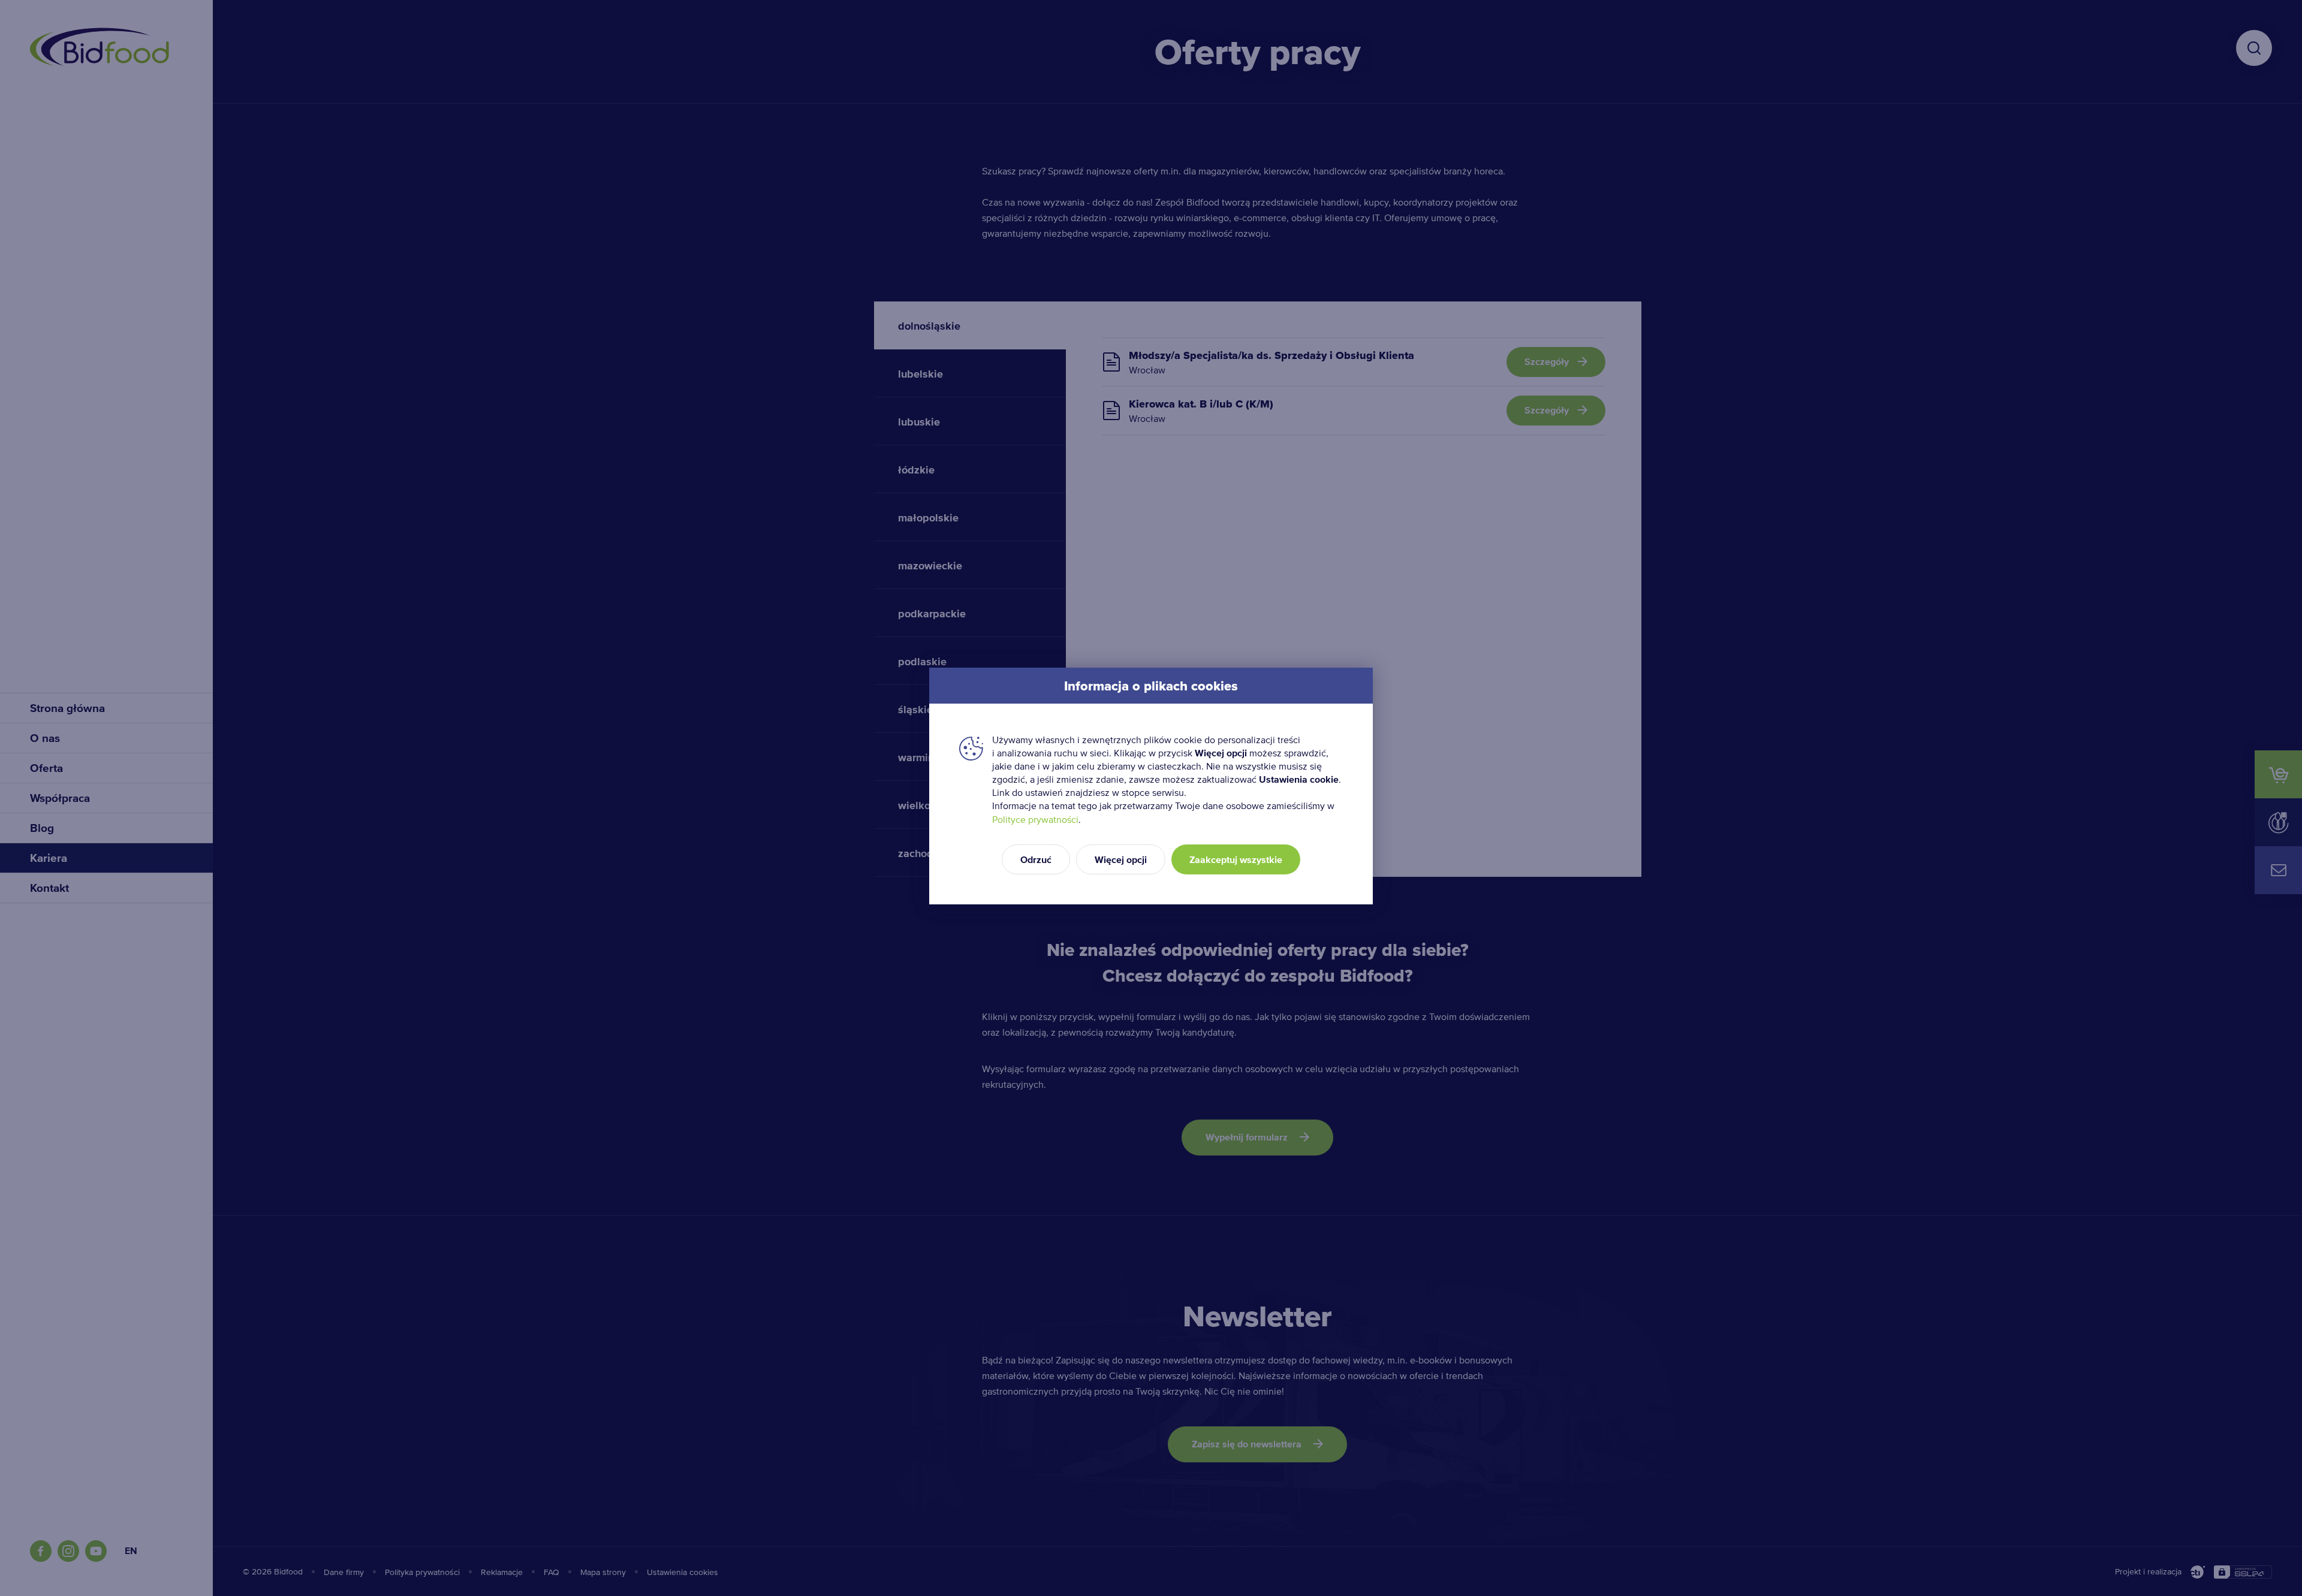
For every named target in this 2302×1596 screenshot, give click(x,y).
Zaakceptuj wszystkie (1236, 860)
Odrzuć (1036, 860)
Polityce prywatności (1035, 820)
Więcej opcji (1121, 860)
